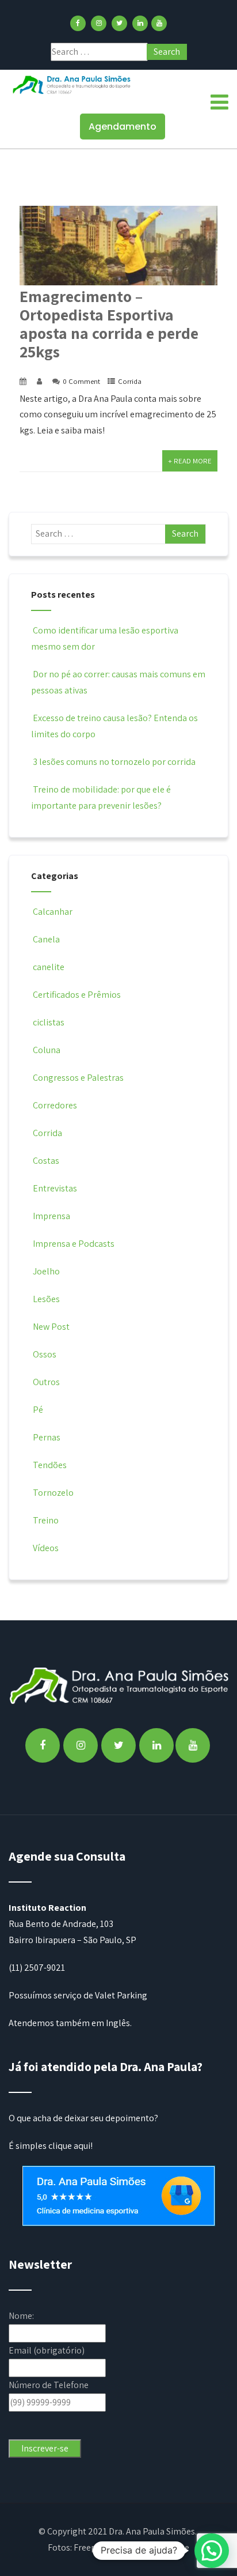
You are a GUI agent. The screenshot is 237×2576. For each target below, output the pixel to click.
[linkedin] (140, 23)
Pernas (47, 1437)
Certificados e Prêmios (77, 995)
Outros (46, 1382)
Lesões (46, 1299)
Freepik (88, 2547)
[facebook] (78, 23)
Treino (46, 1520)
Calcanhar (53, 912)
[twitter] (119, 23)
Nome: (21, 2316)
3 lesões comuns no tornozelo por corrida (114, 762)
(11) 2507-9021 (37, 1968)
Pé (38, 1410)
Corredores (55, 1105)
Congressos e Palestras (78, 1078)
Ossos (45, 1354)
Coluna (47, 1050)
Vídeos (46, 1548)
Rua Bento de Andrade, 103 (61, 1924)
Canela (46, 939)
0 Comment (81, 381)
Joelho (46, 1271)
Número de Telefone (49, 2385)
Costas (46, 1161)
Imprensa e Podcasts (74, 1244)
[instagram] (99, 23)
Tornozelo (53, 1493)
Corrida (130, 381)
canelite (49, 967)
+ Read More (190, 461)
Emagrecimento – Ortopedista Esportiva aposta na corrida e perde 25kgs (109, 324)
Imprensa (51, 1216)
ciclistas (49, 1022)
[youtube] (159, 23)
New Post (51, 1327)
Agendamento (123, 127)
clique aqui (69, 2146)
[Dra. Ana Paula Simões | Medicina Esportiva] (72, 84)
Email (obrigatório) (47, 2350)
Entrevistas (55, 1188)
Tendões (50, 1465)
